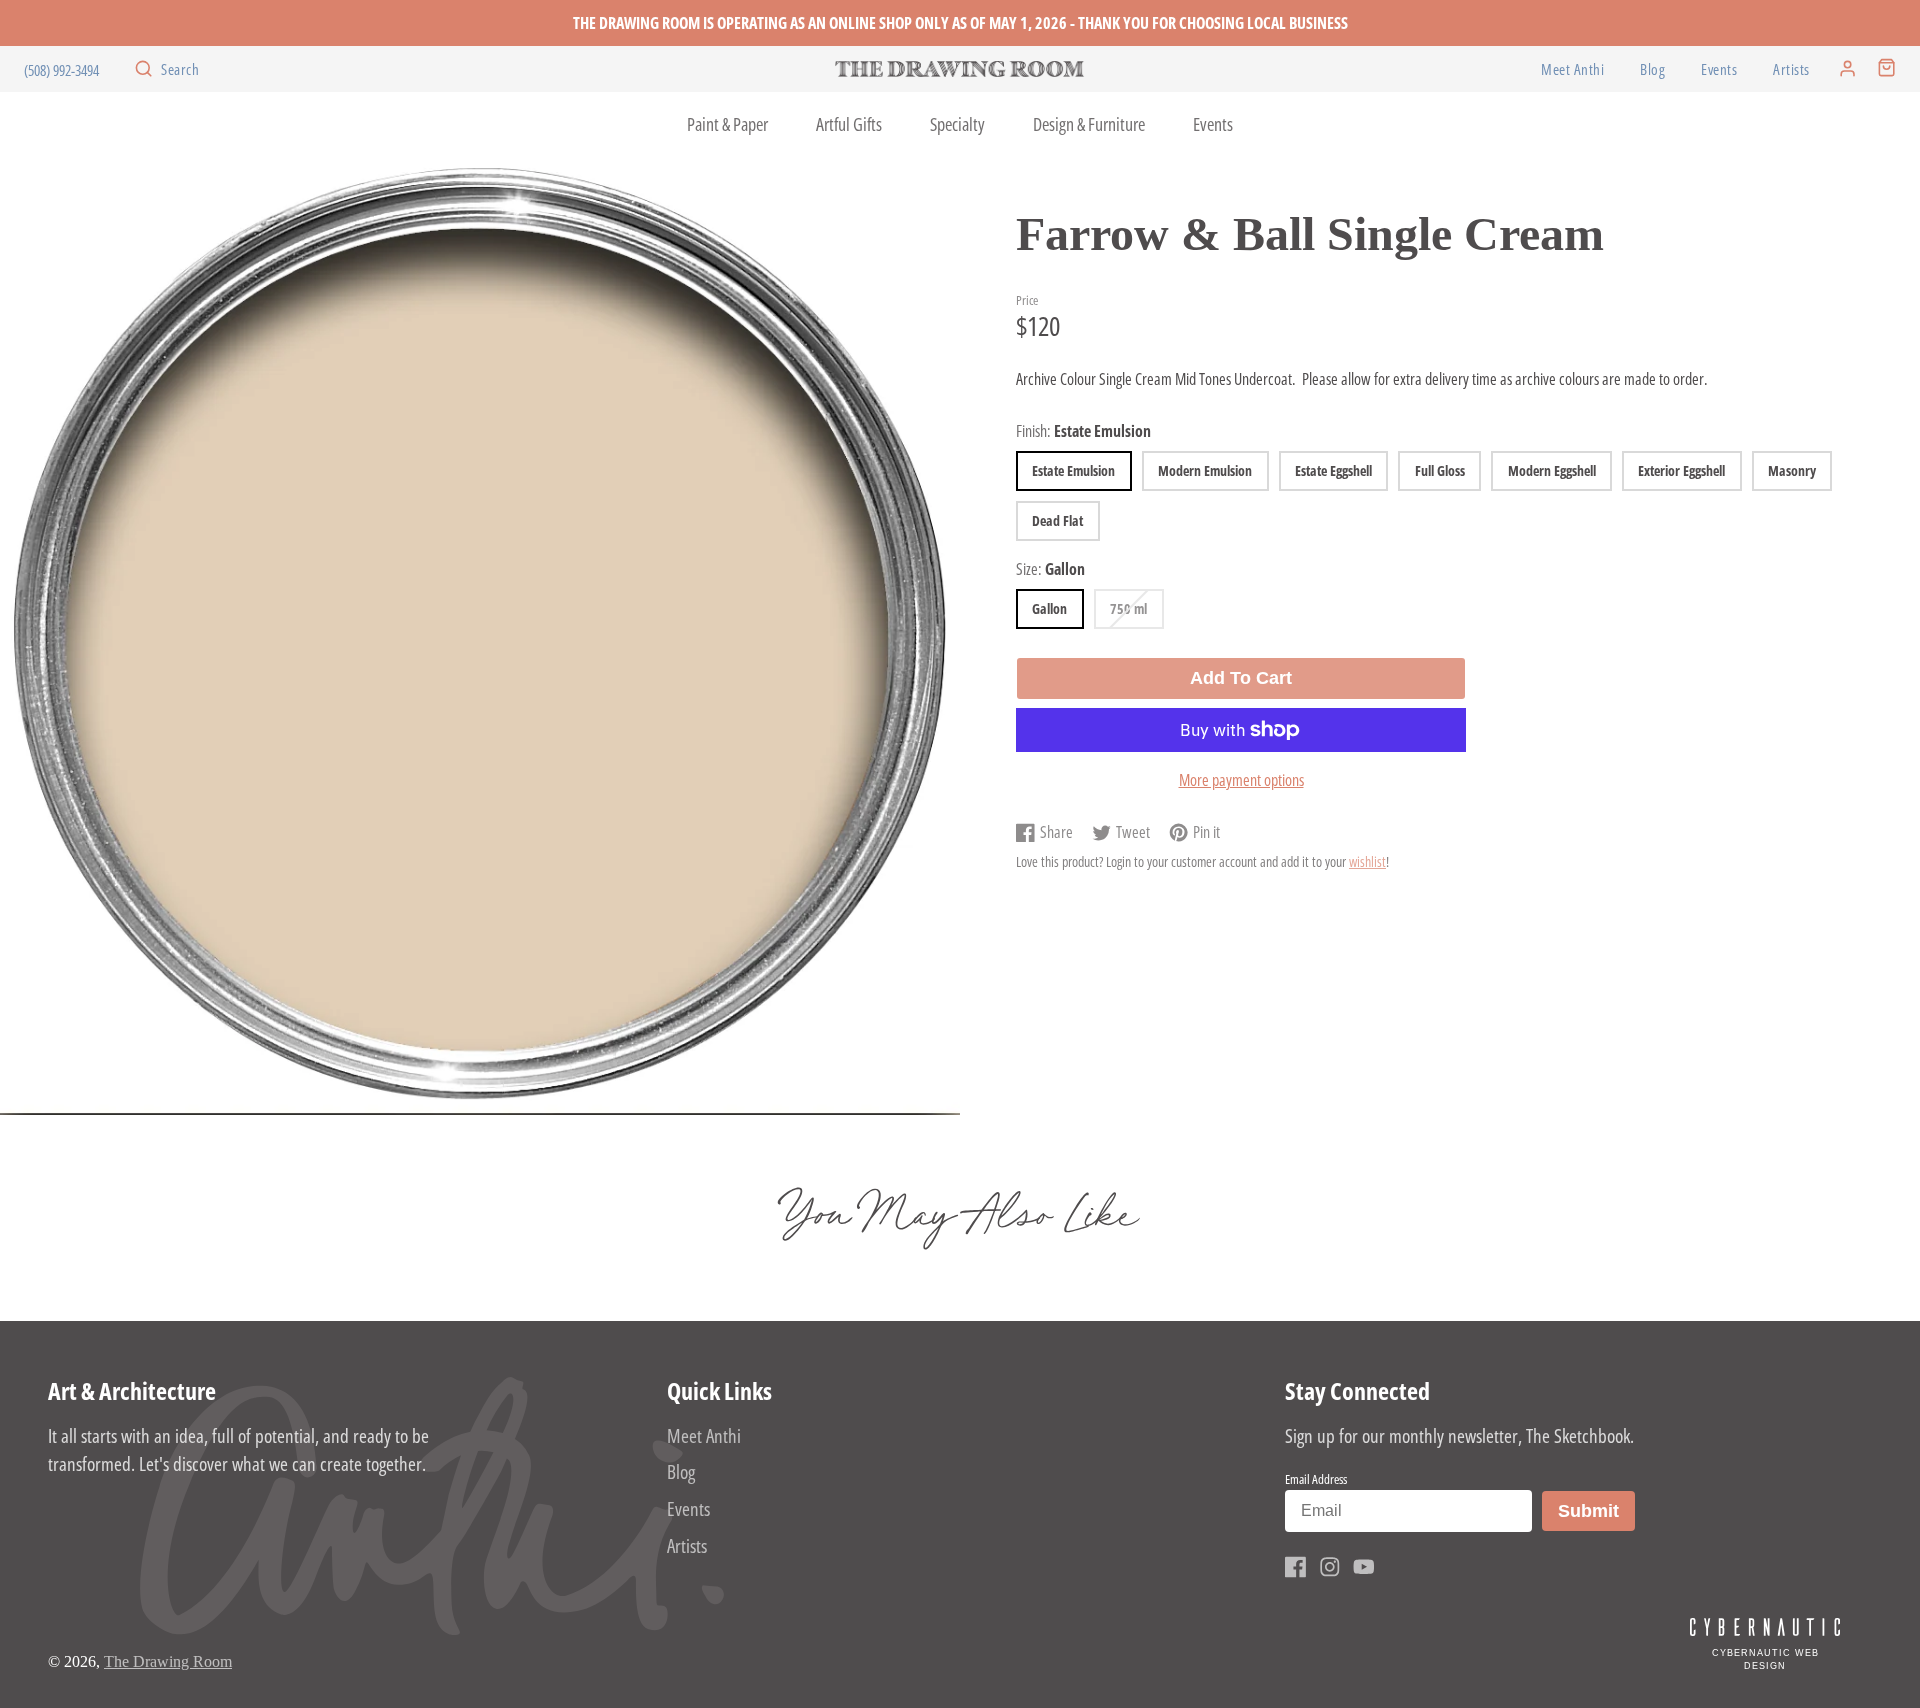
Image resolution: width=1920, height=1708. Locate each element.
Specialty (957, 124)
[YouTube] (1364, 1567)
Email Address (1316, 1479)
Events (1719, 69)
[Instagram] (1330, 1567)
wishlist (1367, 861)
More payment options (1241, 780)
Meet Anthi (1572, 69)
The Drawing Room (168, 1661)
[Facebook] (1296, 1567)
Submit (1596, 1510)
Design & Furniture (1089, 124)
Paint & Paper (727, 124)
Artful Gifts (849, 124)
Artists (1791, 69)
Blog (1652, 69)
